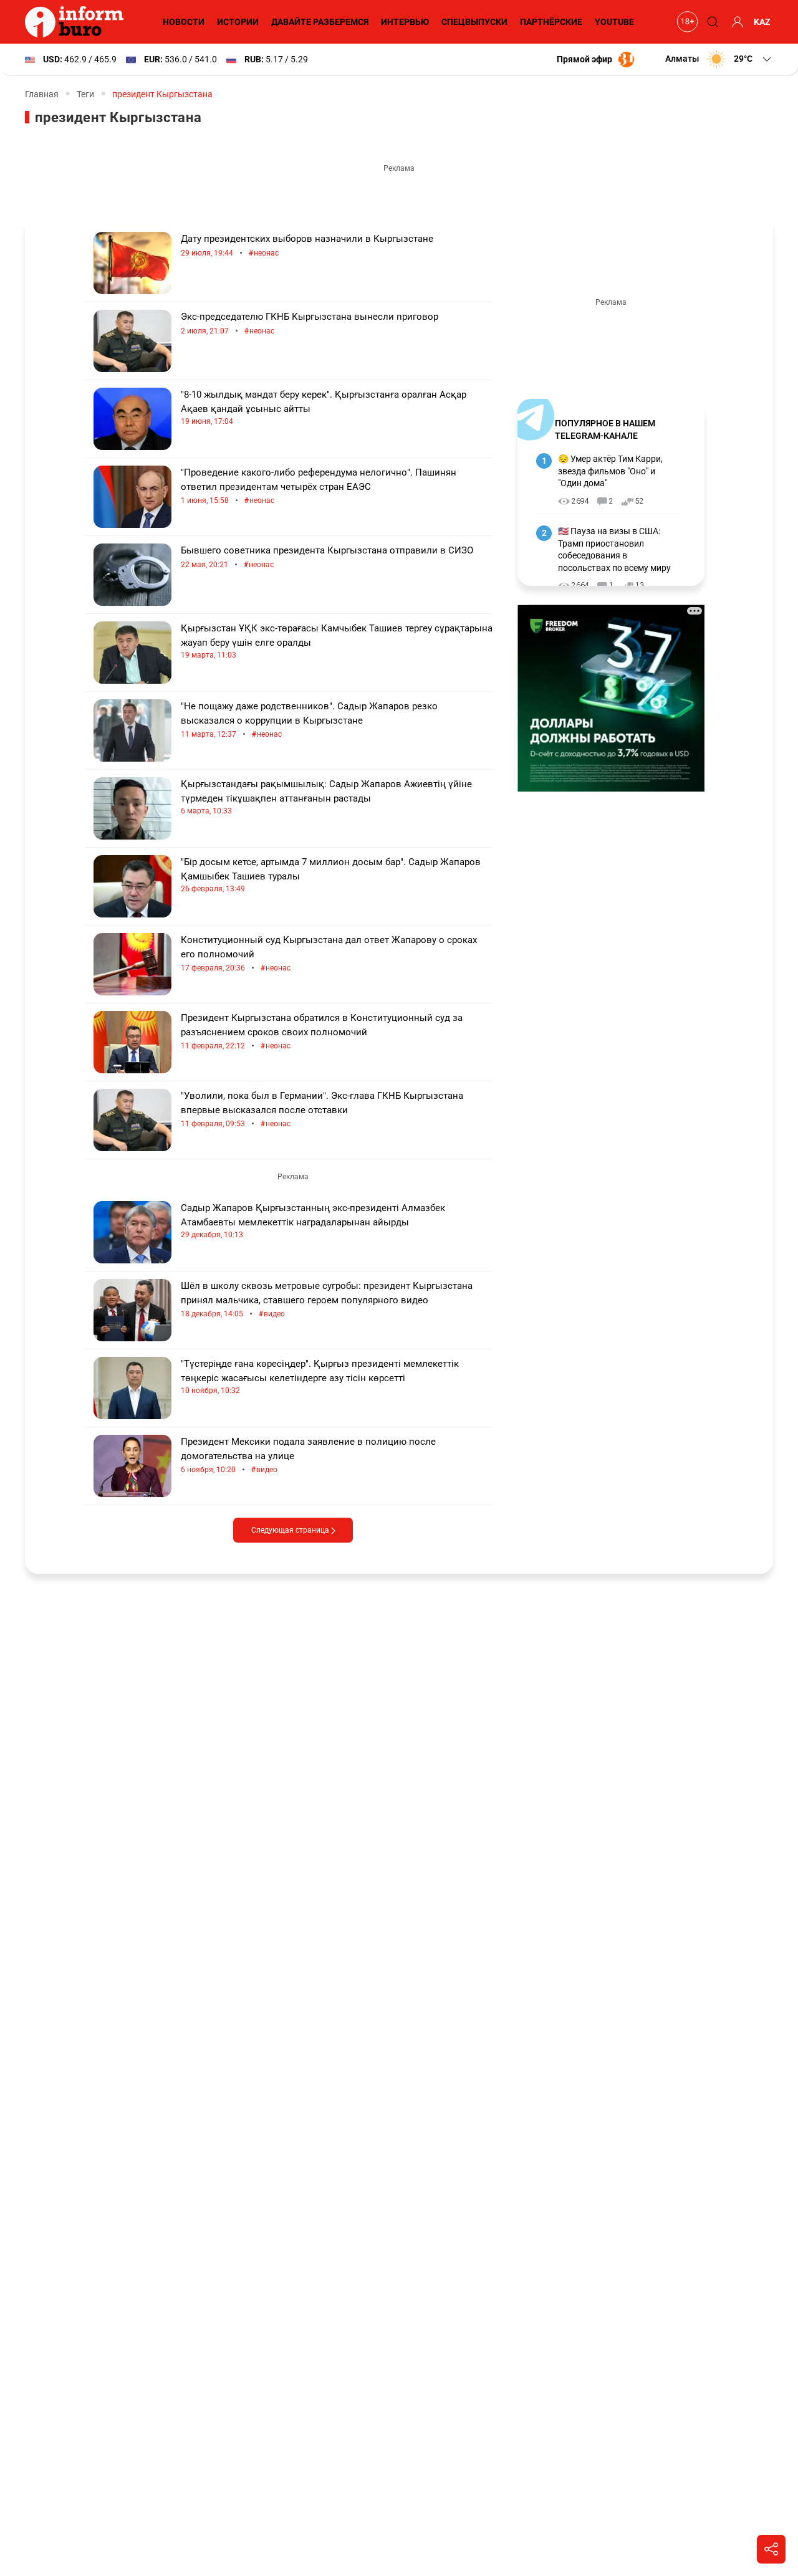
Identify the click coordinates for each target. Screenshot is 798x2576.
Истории (238, 22)
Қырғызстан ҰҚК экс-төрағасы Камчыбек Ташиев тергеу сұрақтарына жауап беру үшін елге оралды (337, 641)
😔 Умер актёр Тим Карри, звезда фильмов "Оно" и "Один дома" (610, 471)
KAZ (762, 22)
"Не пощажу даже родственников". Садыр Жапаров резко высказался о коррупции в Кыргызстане (309, 720)
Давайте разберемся (320, 22)
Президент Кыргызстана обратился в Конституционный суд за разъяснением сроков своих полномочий (322, 1032)
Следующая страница (291, 1530)
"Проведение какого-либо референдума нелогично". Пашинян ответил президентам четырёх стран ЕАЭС (319, 486)
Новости (184, 22)
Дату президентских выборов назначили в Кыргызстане (307, 246)
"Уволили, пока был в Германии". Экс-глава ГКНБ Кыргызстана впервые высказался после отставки (322, 1110)
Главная (42, 94)
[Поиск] (711, 22)
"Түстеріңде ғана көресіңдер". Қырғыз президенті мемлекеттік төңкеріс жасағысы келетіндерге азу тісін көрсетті (320, 1377)
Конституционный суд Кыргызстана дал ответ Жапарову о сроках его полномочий (329, 954)
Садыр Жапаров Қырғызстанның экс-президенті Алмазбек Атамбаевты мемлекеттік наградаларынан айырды (313, 1221)
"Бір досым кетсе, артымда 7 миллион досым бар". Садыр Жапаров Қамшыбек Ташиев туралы (331, 875)
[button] (719, 59)
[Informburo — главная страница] (77, 22)
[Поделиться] (771, 2549)
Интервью (405, 22)
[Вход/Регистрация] (736, 22)
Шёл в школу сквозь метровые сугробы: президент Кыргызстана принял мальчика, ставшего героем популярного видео (327, 1300)
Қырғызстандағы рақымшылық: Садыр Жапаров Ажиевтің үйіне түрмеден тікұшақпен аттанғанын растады (326, 797)
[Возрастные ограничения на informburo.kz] (686, 22)
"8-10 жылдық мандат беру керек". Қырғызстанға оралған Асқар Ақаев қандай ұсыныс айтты (324, 407)
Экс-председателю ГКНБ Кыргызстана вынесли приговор (310, 324)
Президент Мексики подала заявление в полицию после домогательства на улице (308, 1456)
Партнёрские (551, 22)
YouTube (614, 22)
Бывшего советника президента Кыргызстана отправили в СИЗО (327, 558)
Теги (85, 94)
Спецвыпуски (474, 22)
